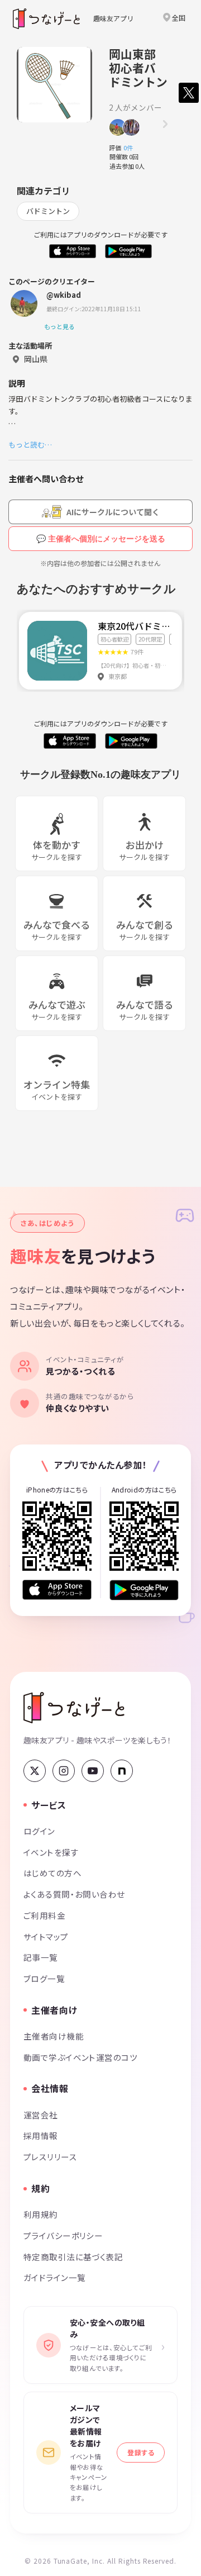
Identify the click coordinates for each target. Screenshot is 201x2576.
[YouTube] (93, 1771)
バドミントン (48, 211)
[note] (122, 1771)
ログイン (39, 1831)
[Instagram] (64, 1771)
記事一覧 (41, 1957)
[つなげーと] (74, 1708)
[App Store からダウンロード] (57, 1590)
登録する (141, 2452)
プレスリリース (50, 2157)
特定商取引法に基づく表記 (73, 2257)
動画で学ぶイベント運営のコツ (80, 2057)
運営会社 (41, 2115)
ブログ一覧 (44, 1978)
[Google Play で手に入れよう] (144, 1590)
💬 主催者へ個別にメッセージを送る (101, 539)
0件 (131, 148)
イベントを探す (51, 1852)
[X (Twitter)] (35, 1771)
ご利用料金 (44, 1915)
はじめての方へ (52, 1873)
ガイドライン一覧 (54, 2277)
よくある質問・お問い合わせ (74, 1894)
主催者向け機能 (54, 2036)
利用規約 (41, 2214)
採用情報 (41, 2135)
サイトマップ (46, 1936)
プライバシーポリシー (63, 2235)
